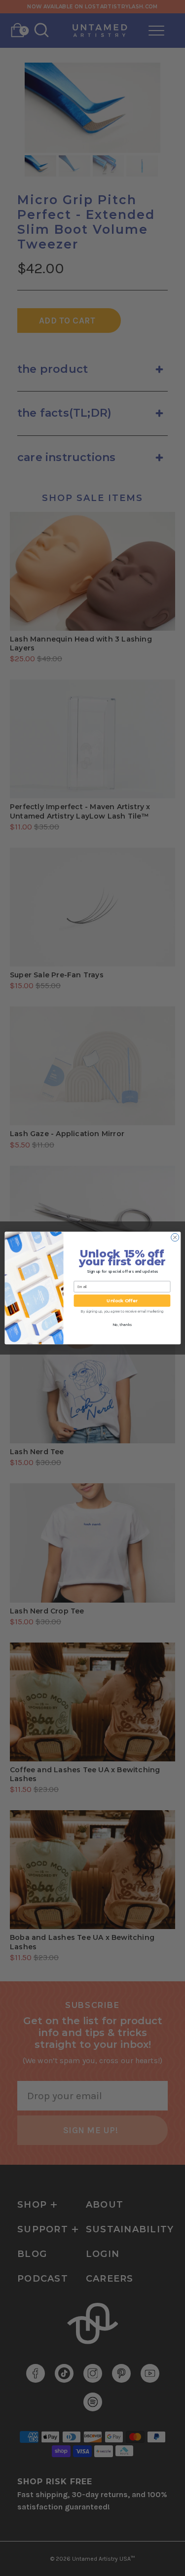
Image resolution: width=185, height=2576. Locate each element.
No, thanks (122, 1325)
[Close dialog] (175, 1237)
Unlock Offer (122, 1301)
